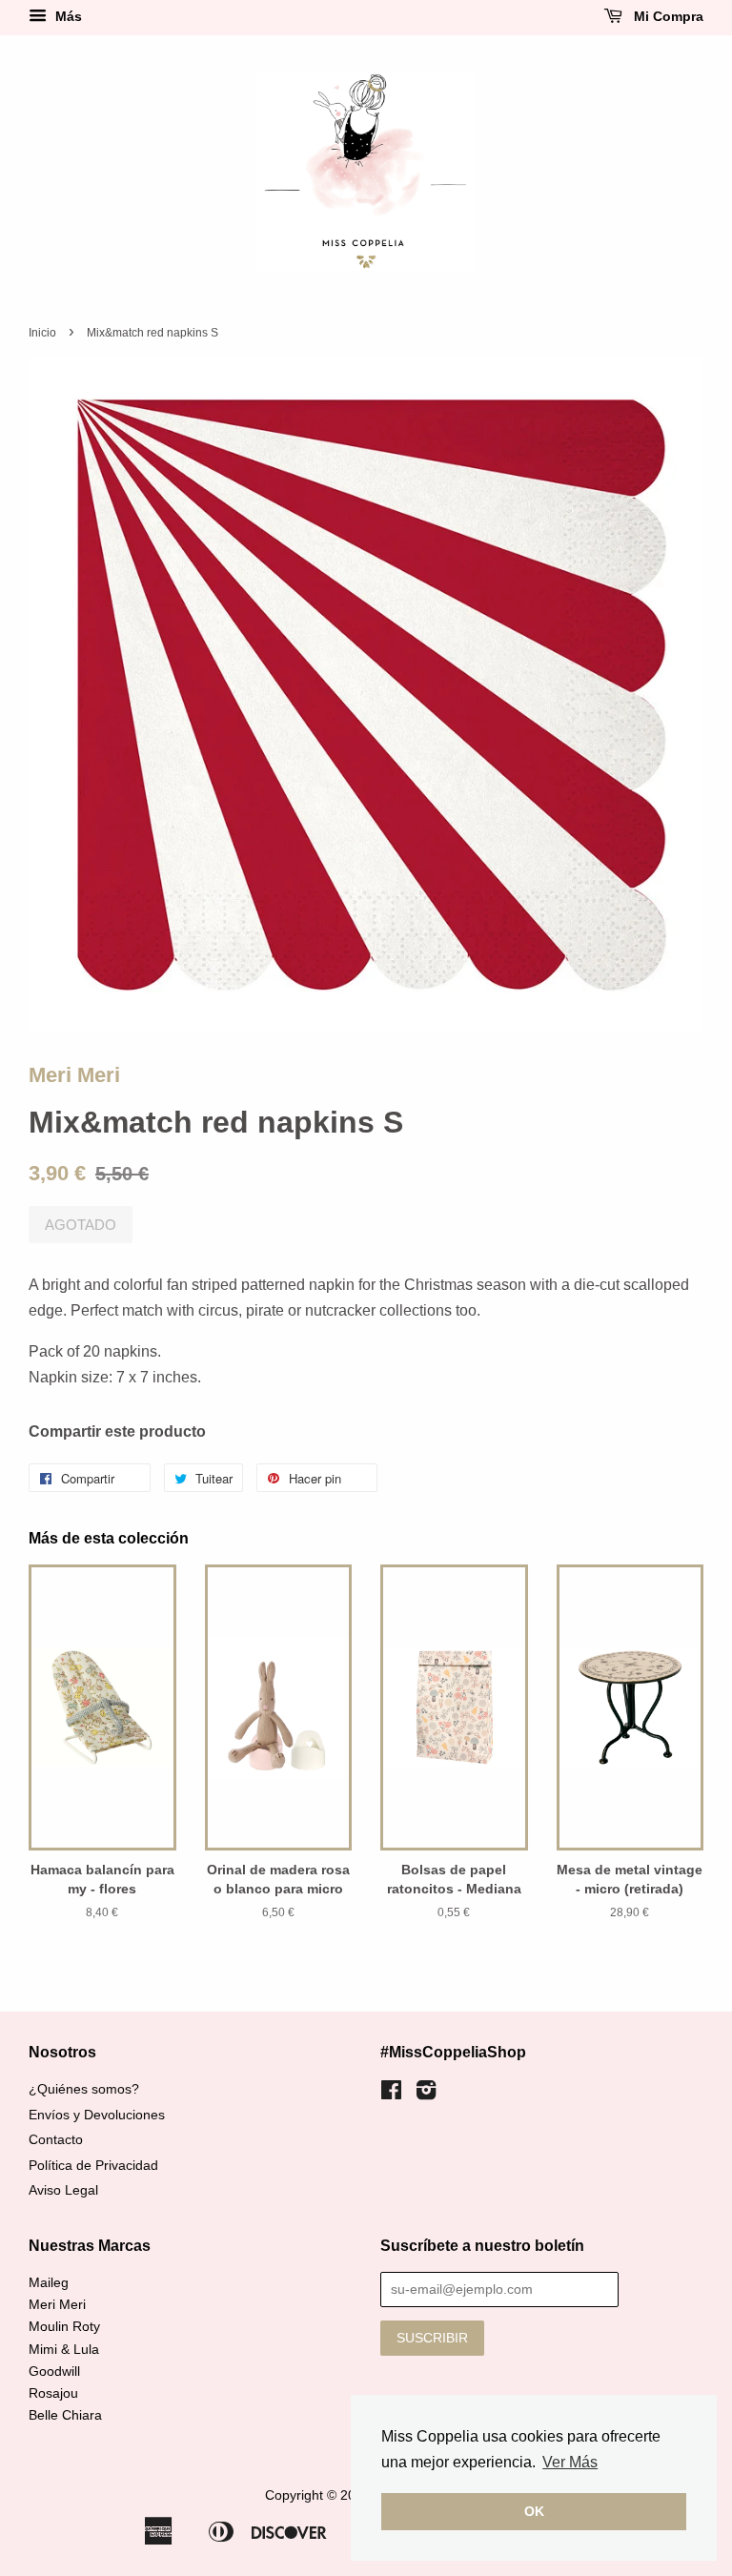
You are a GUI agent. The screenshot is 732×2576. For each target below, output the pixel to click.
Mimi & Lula (64, 2350)
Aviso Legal (63, 2190)
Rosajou (53, 2393)
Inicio (42, 333)
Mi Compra (667, 16)
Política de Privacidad (93, 2166)
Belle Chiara (65, 2415)
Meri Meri (74, 1075)
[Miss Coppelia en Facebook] (391, 2094)
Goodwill (54, 2372)
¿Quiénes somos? (84, 2089)
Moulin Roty (64, 2327)
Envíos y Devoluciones (97, 2115)
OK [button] (534, 2511)
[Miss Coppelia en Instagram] (426, 2094)
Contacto (56, 2140)
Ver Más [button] (570, 2462)
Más (67, 16)
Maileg (49, 2283)
